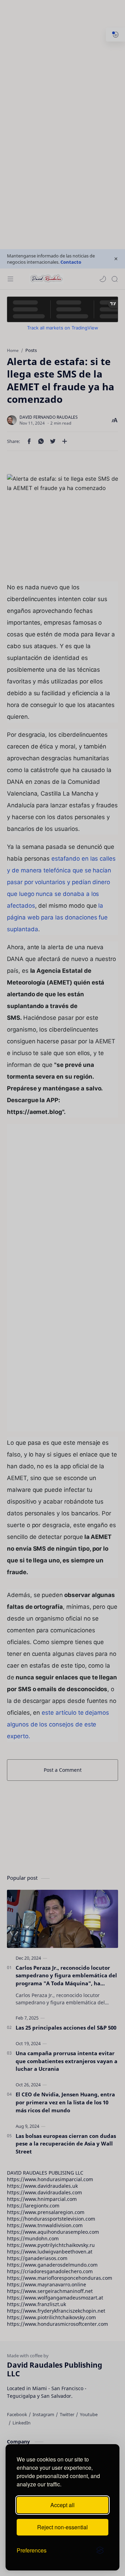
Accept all (62, 2505)
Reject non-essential (62, 2527)
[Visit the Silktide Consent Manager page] (100, 2550)
